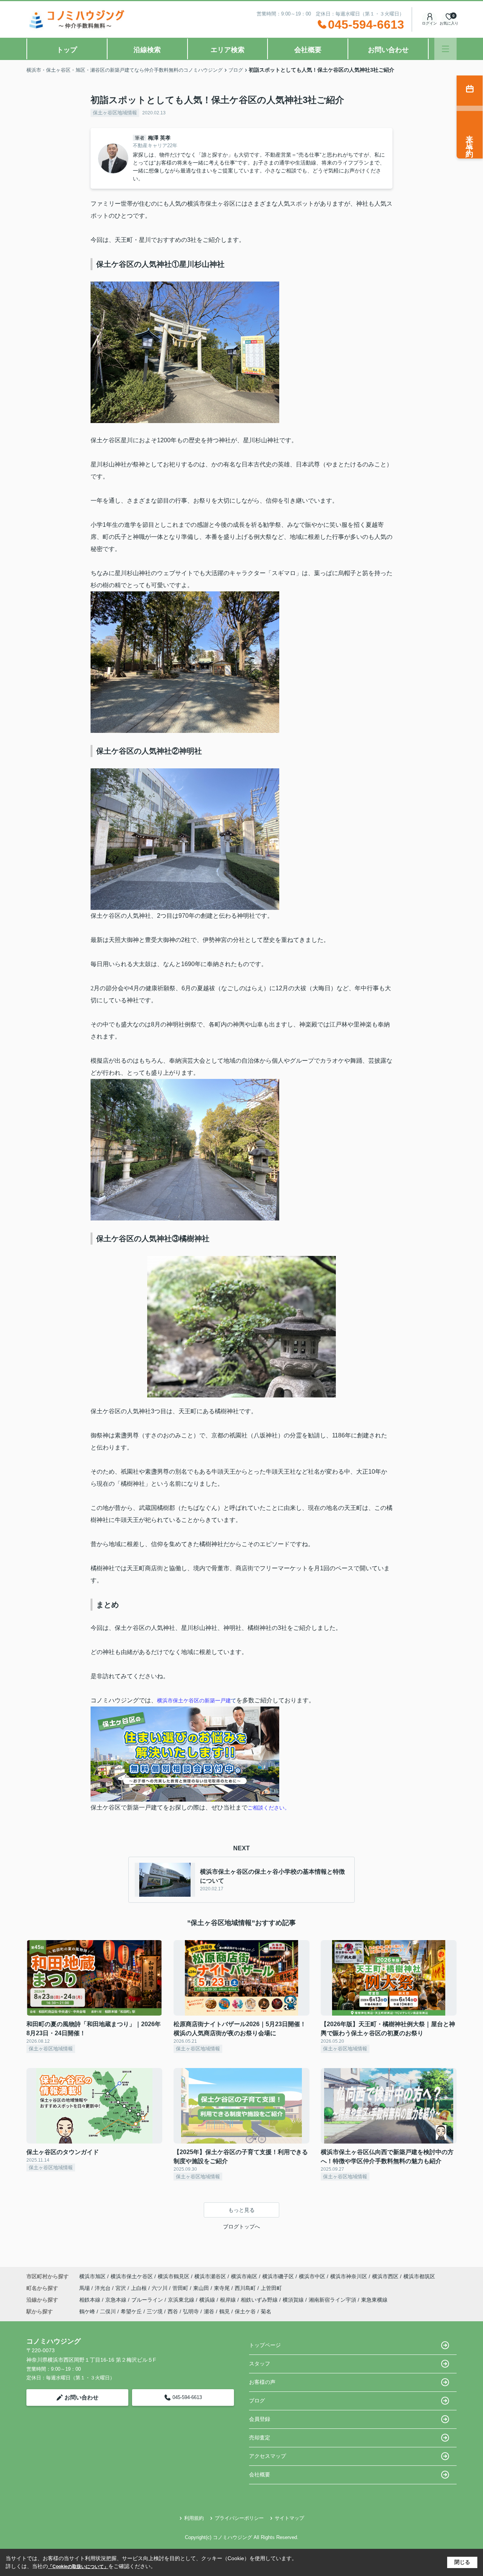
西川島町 (246, 2288)
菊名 (266, 2311)
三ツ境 (155, 2311)
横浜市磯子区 (278, 2276)
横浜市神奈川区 (349, 2276)
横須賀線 (294, 2300)
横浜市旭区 (92, 2276)
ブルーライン (148, 2300)
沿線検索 (147, 50)
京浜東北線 (182, 2300)
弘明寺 (191, 2311)
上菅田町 (271, 2288)
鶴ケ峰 (87, 2311)
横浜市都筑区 (419, 2276)
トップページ (265, 2345)
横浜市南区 (244, 2276)
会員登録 (260, 2419)
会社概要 (308, 50)
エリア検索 (228, 50)
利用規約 (194, 2518)
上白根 (140, 2288)
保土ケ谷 (245, 2311)
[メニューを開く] (445, 49)
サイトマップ (289, 2518)
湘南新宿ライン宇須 (333, 2300)
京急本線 (117, 2300)
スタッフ (260, 2364)
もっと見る (241, 2210)
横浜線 (208, 2300)
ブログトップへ (241, 2227)
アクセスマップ (268, 2456)
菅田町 (181, 2288)
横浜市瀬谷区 (210, 2276)
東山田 (202, 2288)
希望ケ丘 (131, 2311)
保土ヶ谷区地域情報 (115, 113)
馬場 (85, 2288)
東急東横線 (374, 2300)
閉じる (462, 2562)
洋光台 (103, 2288)
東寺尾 (223, 2288)
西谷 (173, 2311)
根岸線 (229, 2300)
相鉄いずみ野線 (260, 2300)
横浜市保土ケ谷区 (132, 2276)
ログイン (429, 23)
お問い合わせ (388, 50)
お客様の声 (262, 2382)
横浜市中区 (312, 2276)
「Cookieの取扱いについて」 (78, 2567)
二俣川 (108, 2311)
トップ (67, 50)
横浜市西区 (385, 2276)
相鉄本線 (91, 2300)
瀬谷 (209, 2311)
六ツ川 (160, 2288)
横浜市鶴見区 (174, 2276)
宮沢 (122, 2288)
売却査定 (260, 2438)
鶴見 (225, 2311)
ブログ (257, 2401)
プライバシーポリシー (239, 2518)
